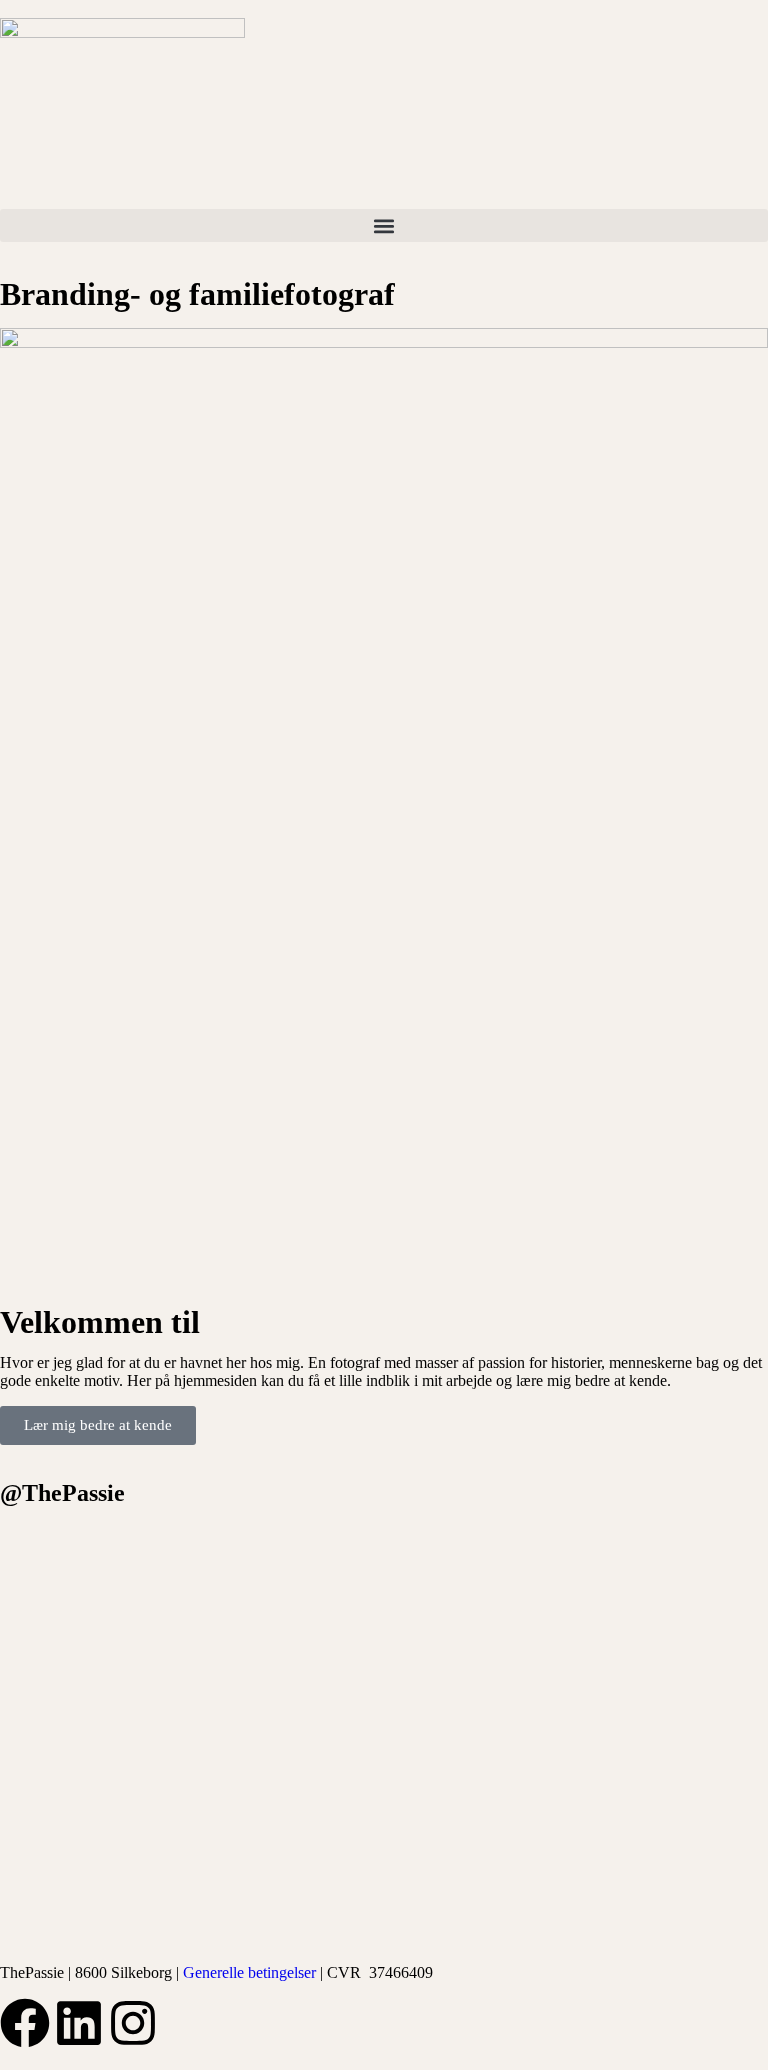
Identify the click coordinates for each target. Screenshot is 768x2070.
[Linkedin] (79, 2023)
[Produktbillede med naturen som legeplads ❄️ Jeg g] (189, 1599)
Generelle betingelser (249, 1972)
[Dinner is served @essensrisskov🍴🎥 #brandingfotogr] (579, 1730)
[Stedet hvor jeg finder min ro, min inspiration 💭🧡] (579, 1797)
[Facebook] (25, 2023)
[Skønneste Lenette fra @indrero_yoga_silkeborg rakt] (189, 1833)
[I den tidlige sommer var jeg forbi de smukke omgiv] (189, 1739)
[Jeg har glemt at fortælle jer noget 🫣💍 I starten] (579, 1617)
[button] (384, 225)
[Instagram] (133, 2023)
